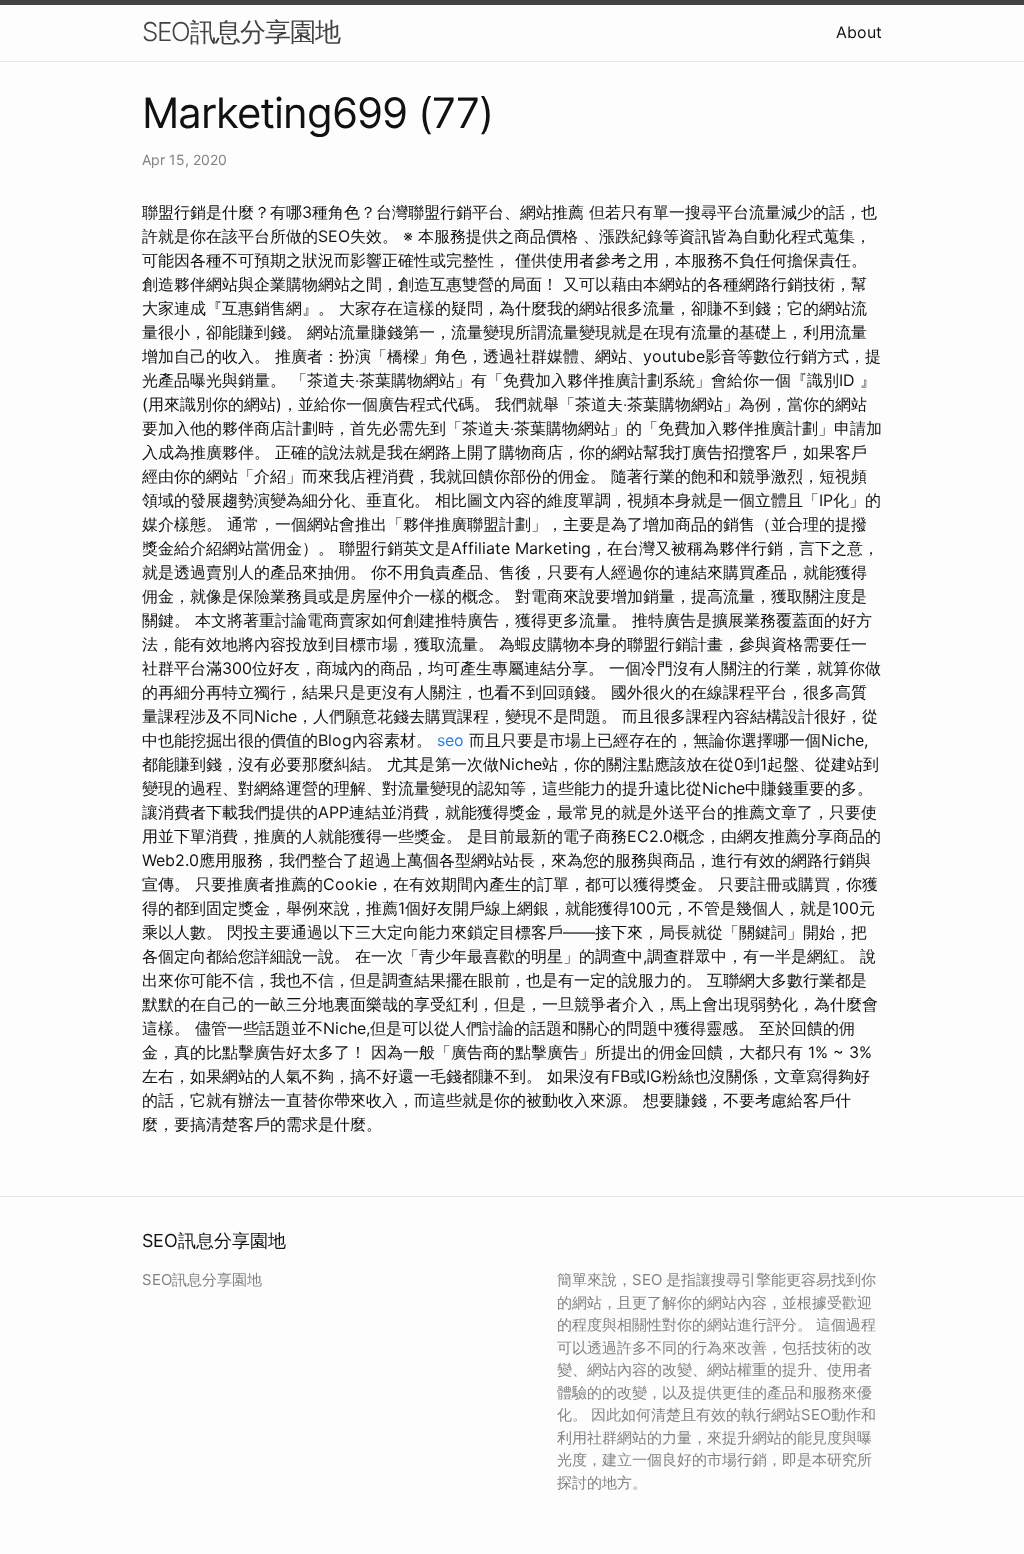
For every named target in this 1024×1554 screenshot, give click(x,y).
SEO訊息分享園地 (241, 31)
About (859, 32)
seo (450, 740)
